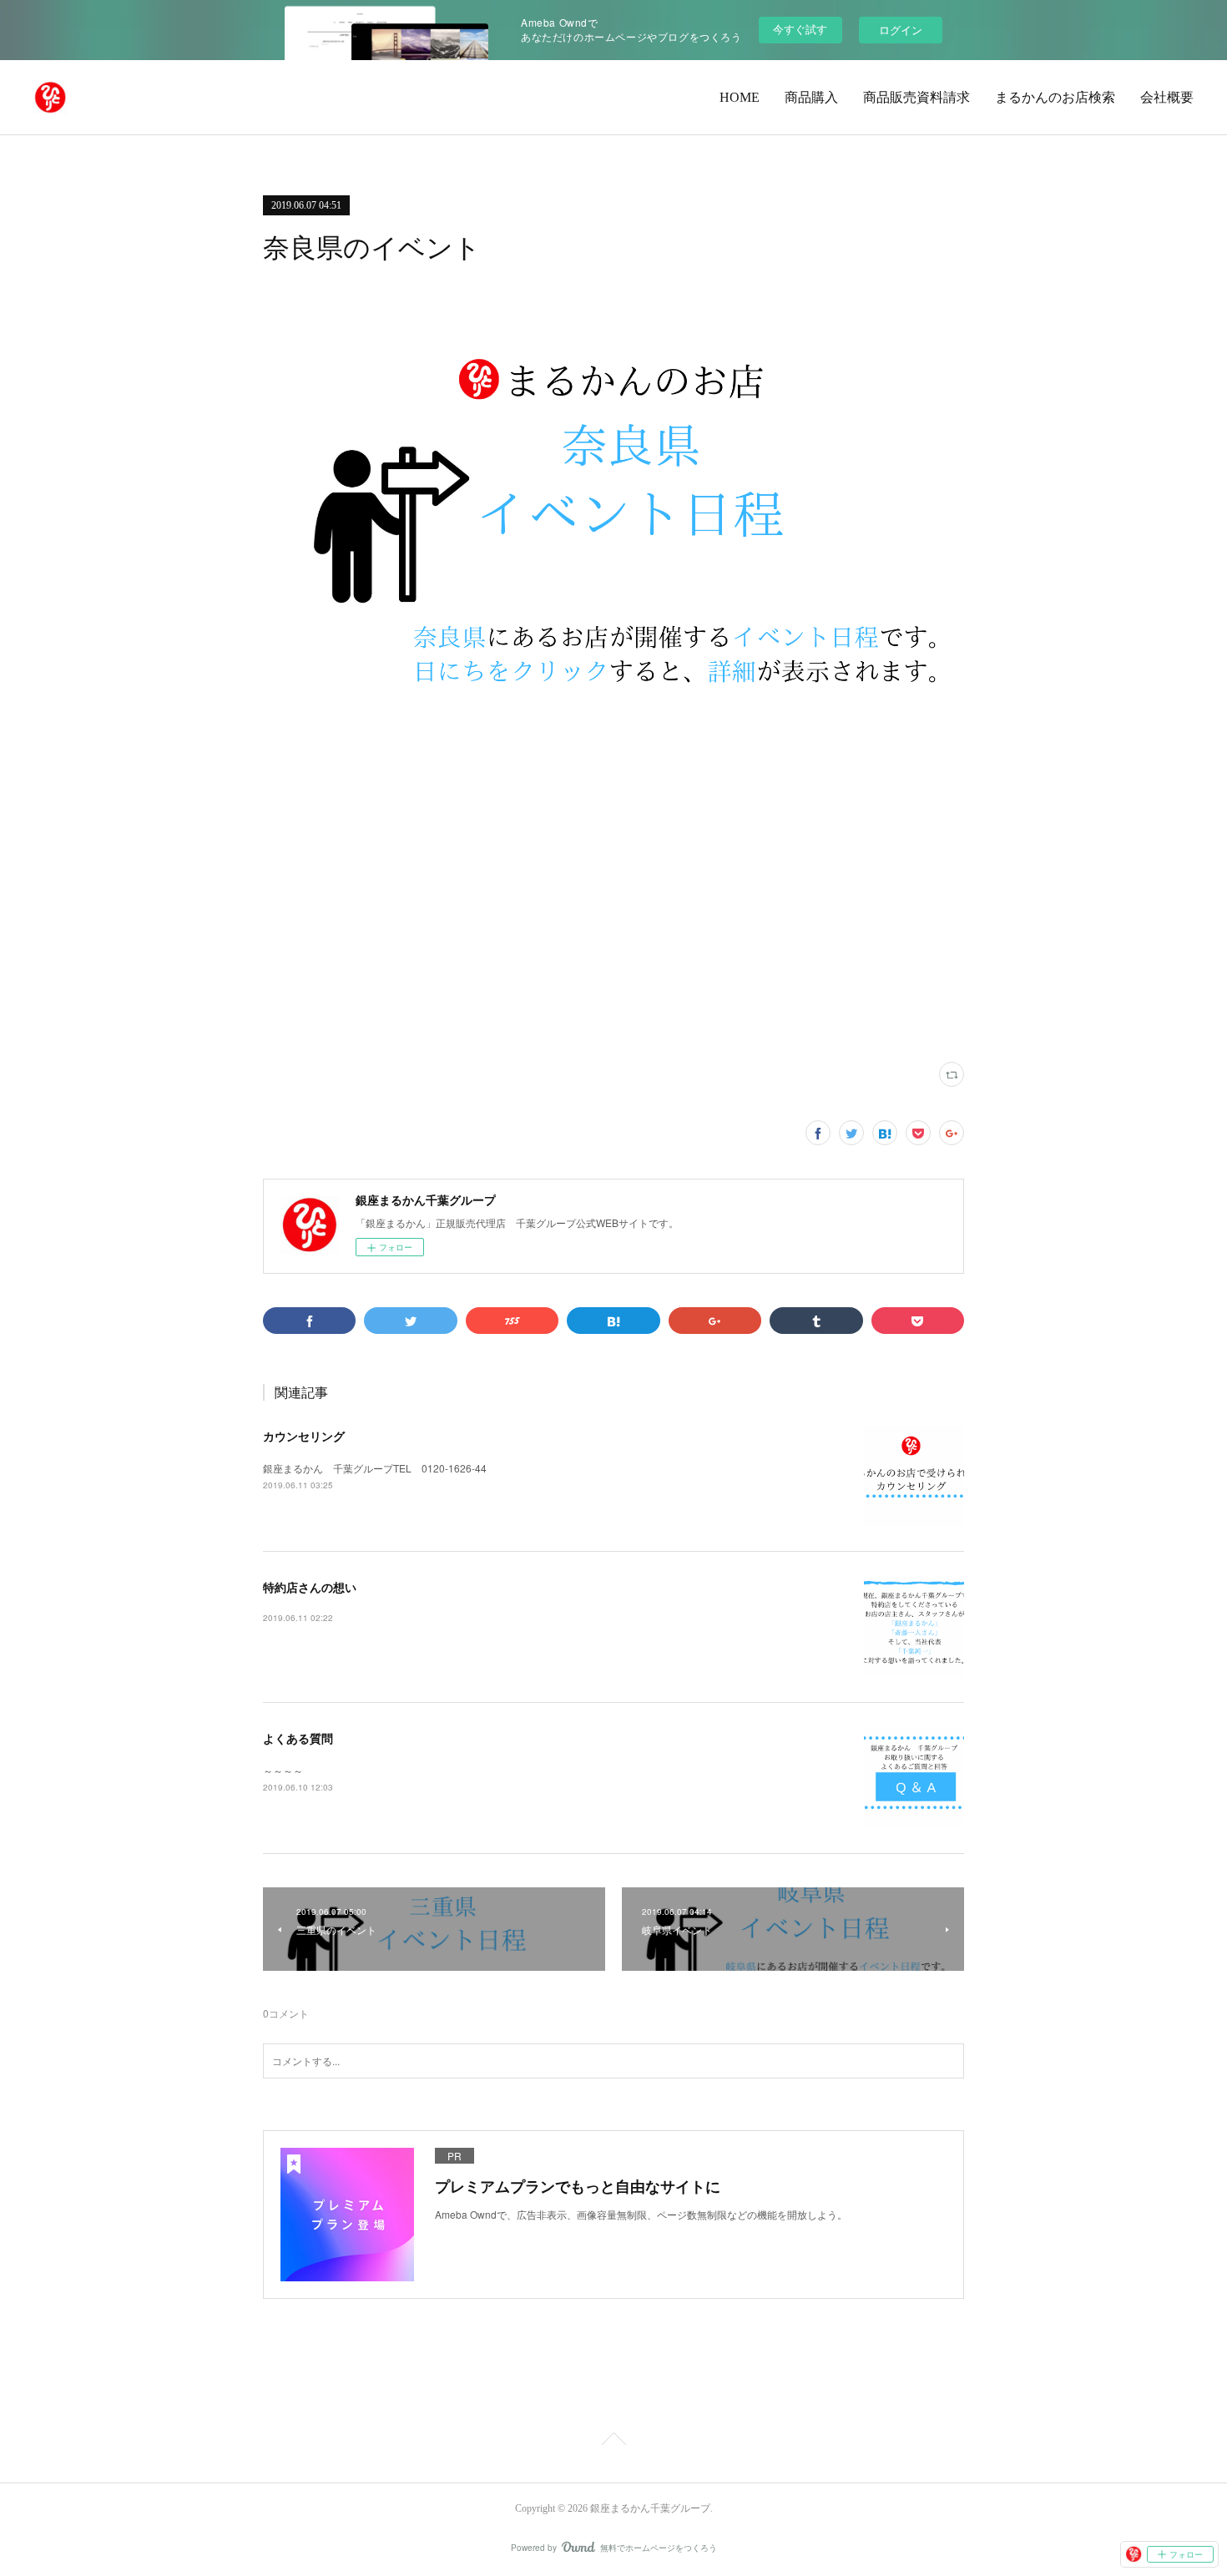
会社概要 (1167, 97)
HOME (740, 97)
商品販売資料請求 (916, 97)
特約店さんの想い (310, 1587)
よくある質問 (298, 1738)
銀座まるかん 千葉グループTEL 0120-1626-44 (375, 1468)
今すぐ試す (800, 29)
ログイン (901, 30)
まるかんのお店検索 (1055, 97)
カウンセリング (304, 1436)
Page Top (613, 2442)
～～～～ (283, 1770)
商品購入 (811, 97)
